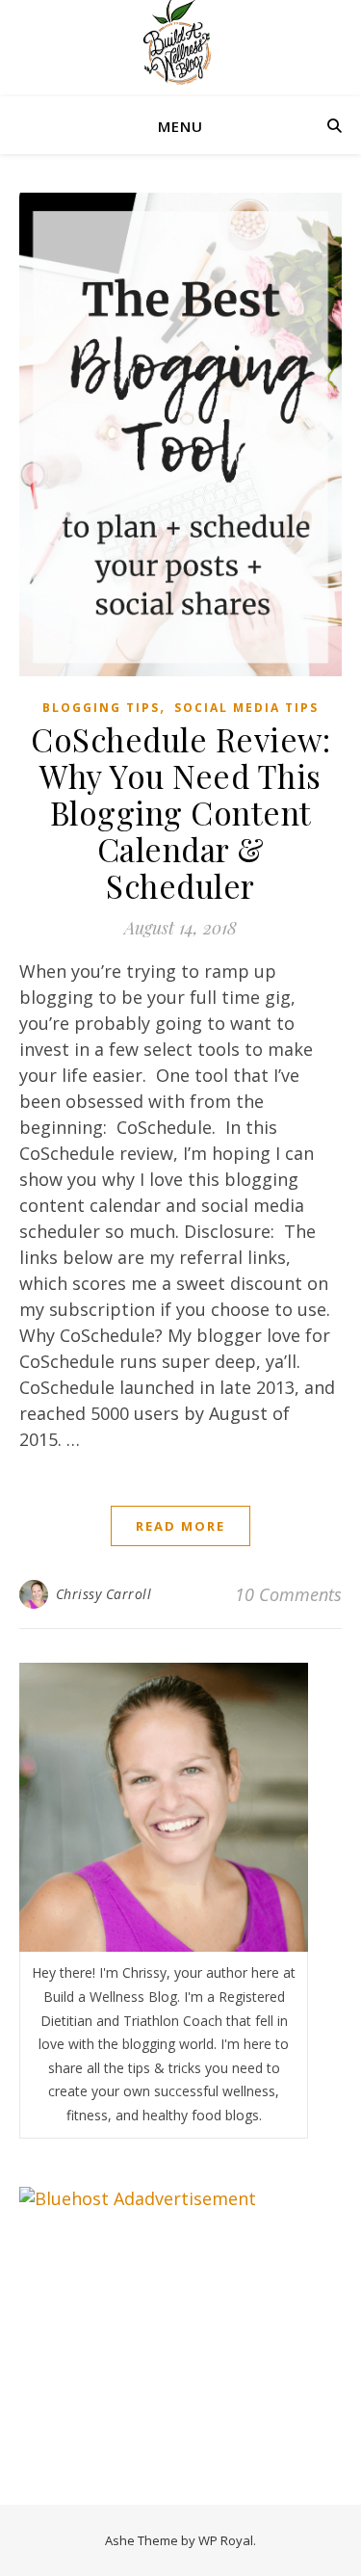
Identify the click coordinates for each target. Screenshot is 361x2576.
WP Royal (226, 2540)
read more (180, 1526)
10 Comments (288, 1594)
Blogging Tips (101, 708)
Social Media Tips (246, 708)
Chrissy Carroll (104, 1594)
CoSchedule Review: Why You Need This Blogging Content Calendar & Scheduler (180, 812)
